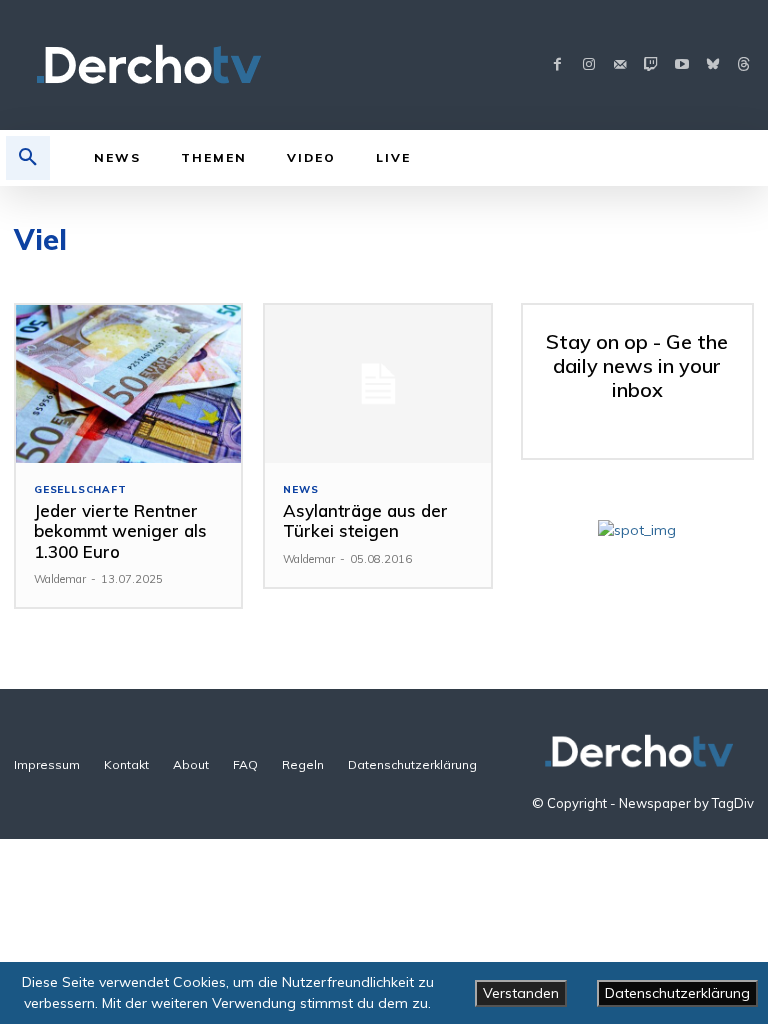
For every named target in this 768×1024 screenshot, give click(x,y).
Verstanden (521, 993)
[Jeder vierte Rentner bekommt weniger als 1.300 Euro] (128, 384)
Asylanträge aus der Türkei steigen (365, 520)
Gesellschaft (80, 490)
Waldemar (60, 579)
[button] (28, 158)
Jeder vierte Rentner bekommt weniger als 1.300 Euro (120, 531)
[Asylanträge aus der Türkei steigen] (377, 384)
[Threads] (743, 65)
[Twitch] (650, 65)
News (300, 490)
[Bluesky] (712, 65)
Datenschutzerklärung (677, 993)
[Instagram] (588, 65)
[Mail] (619, 65)
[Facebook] (557, 65)
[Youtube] (681, 65)
